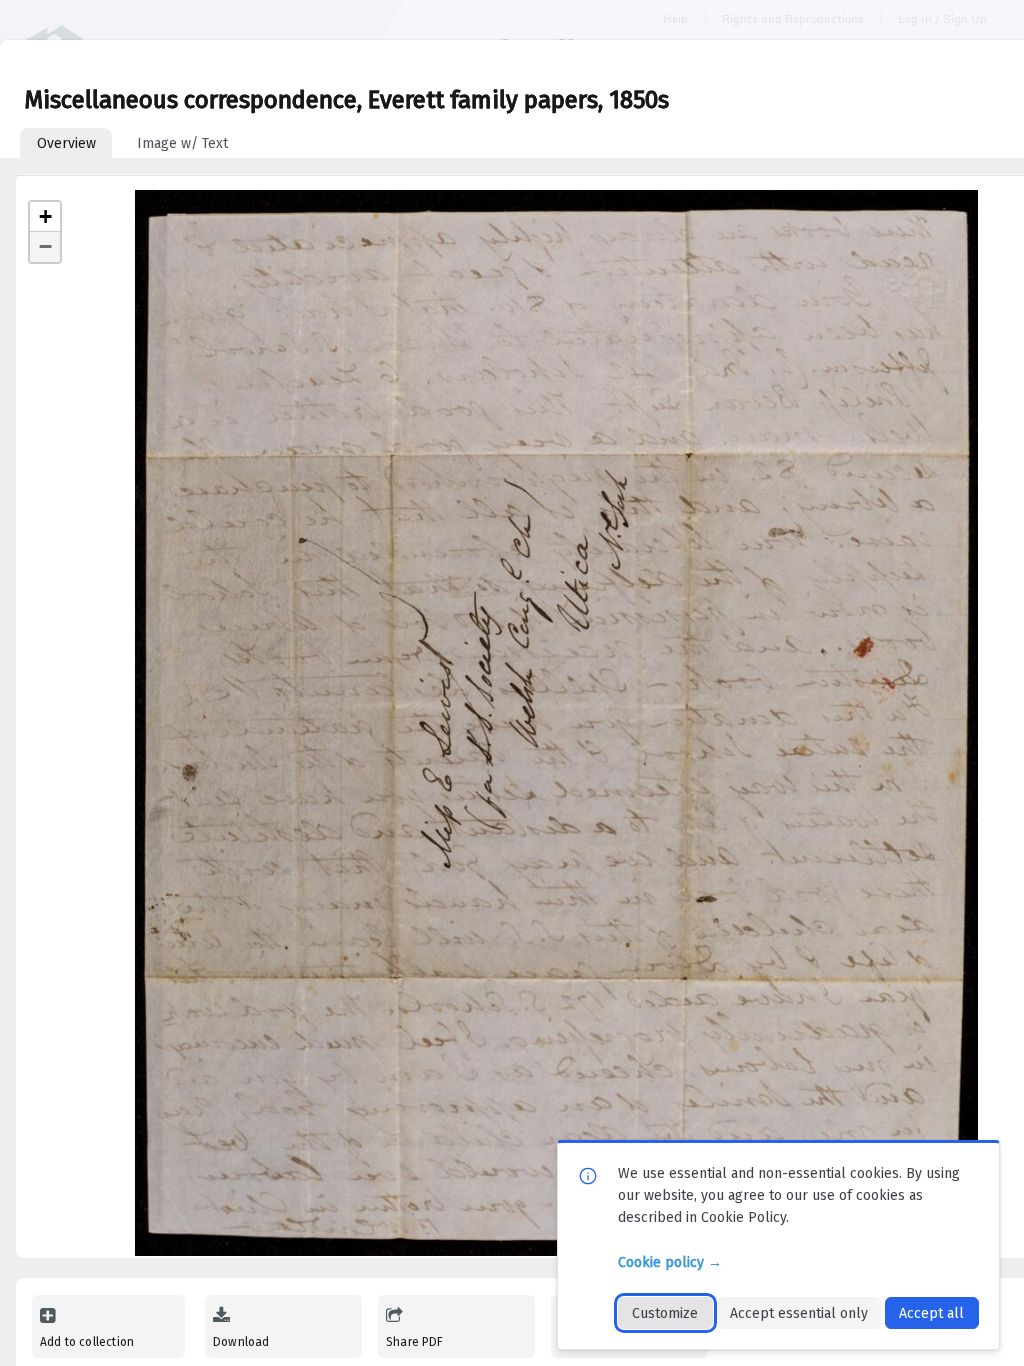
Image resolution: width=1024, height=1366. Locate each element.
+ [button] (45, 216)
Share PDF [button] (415, 1342)
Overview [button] (66, 143)
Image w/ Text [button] (182, 143)
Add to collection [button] (87, 1342)
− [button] (45, 246)
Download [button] (241, 1342)
